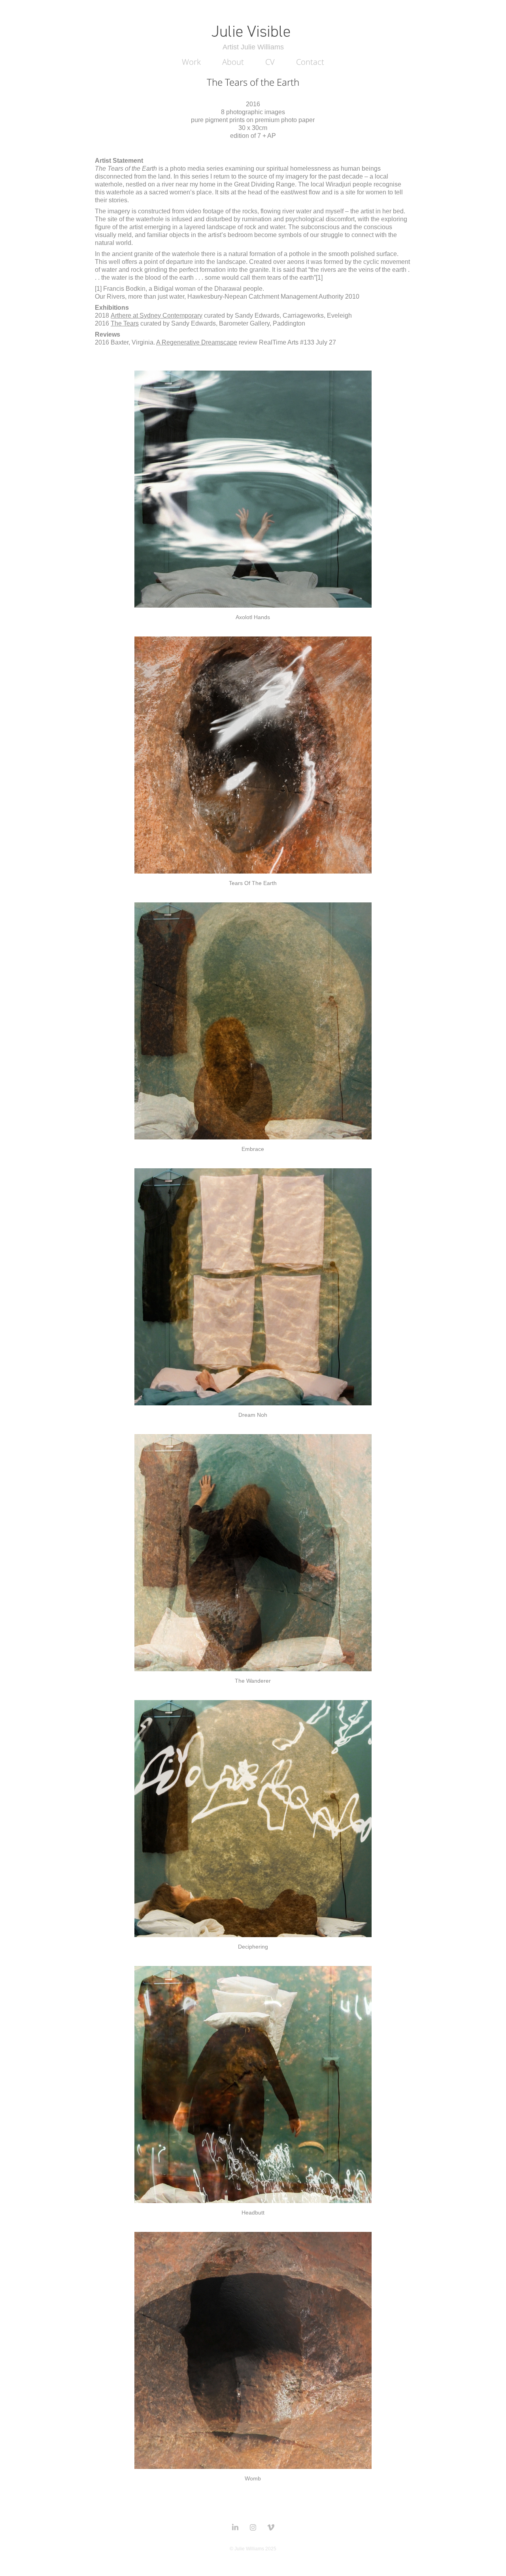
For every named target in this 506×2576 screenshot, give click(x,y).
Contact (310, 62)
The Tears (125, 323)
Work (191, 62)
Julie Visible (253, 31)
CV (270, 62)
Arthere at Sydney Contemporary (157, 315)
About (233, 62)
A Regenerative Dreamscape (197, 342)
